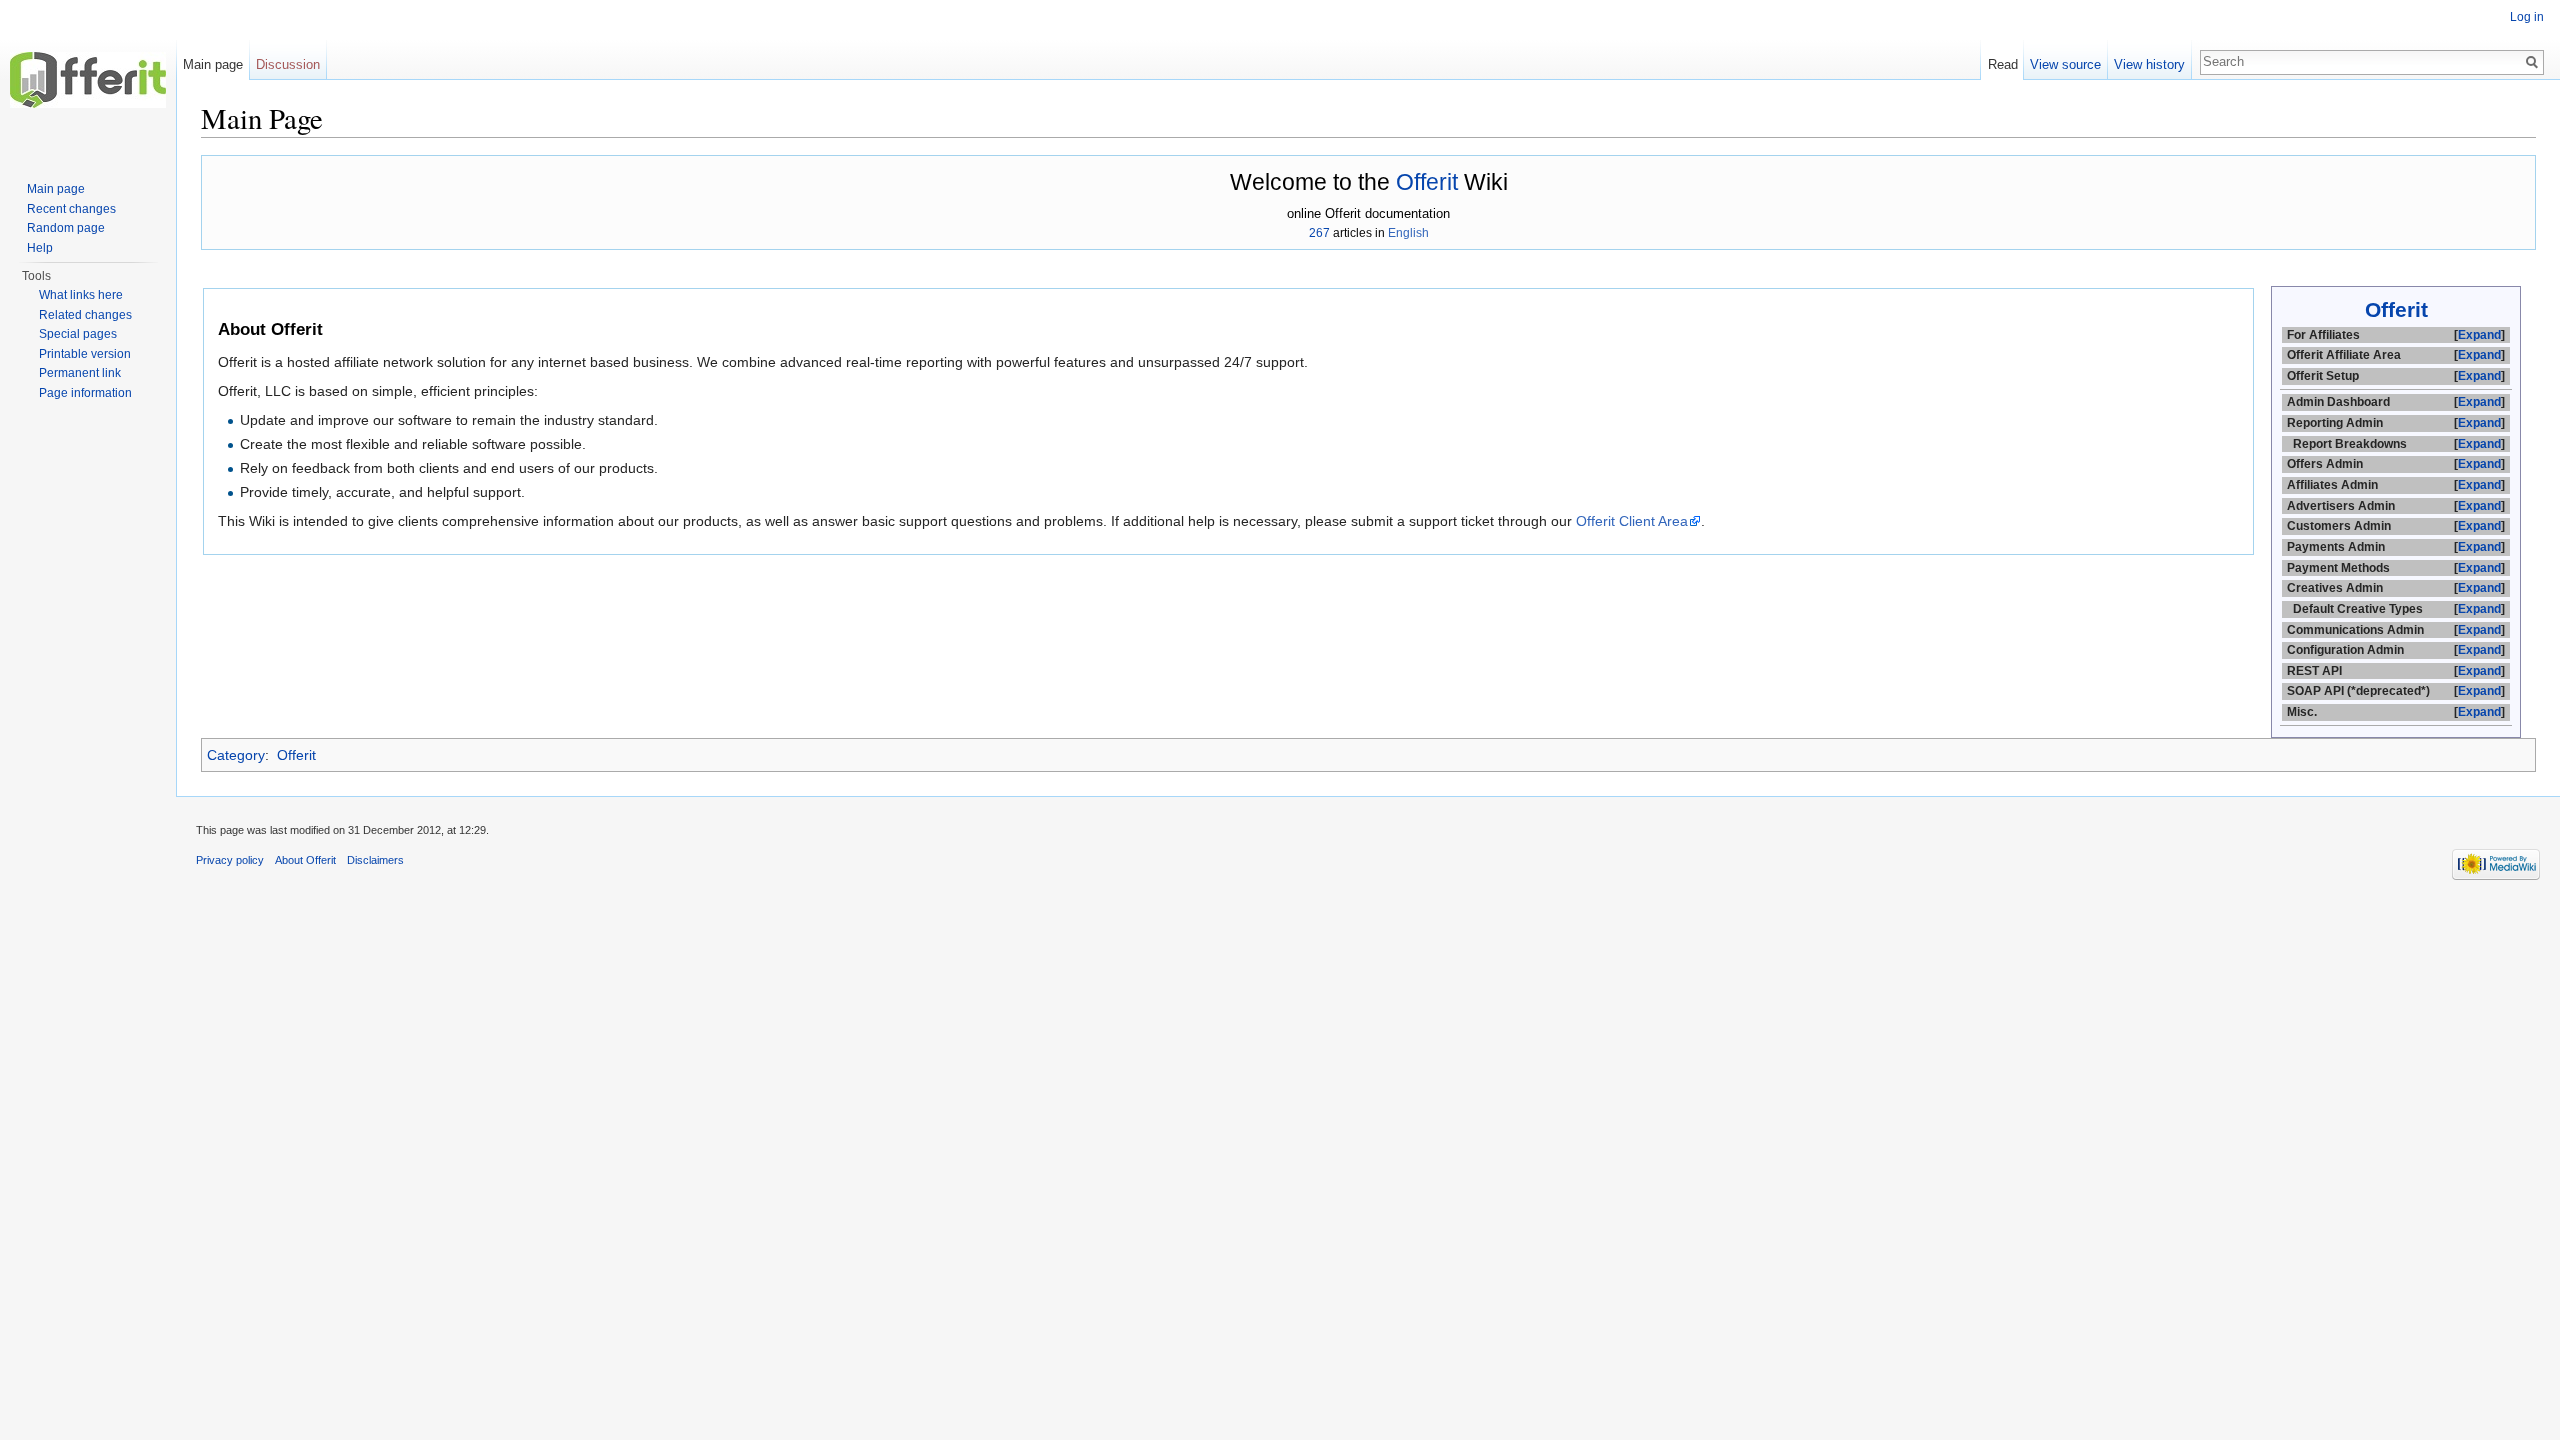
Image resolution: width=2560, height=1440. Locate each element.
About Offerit (305, 860)
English (1408, 233)
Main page (213, 64)
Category (236, 755)
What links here (81, 295)
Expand (2479, 335)
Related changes (85, 315)
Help (40, 248)
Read (2003, 64)
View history (2149, 64)
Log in (2527, 17)
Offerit (1427, 182)
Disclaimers (375, 860)
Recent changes (71, 209)
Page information (85, 393)
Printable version (85, 354)
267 (1319, 233)
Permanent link (80, 373)
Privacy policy (230, 860)
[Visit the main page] (88, 80)
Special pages (78, 334)
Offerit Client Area (1632, 521)
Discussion (288, 64)
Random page (66, 228)
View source (2065, 64)
